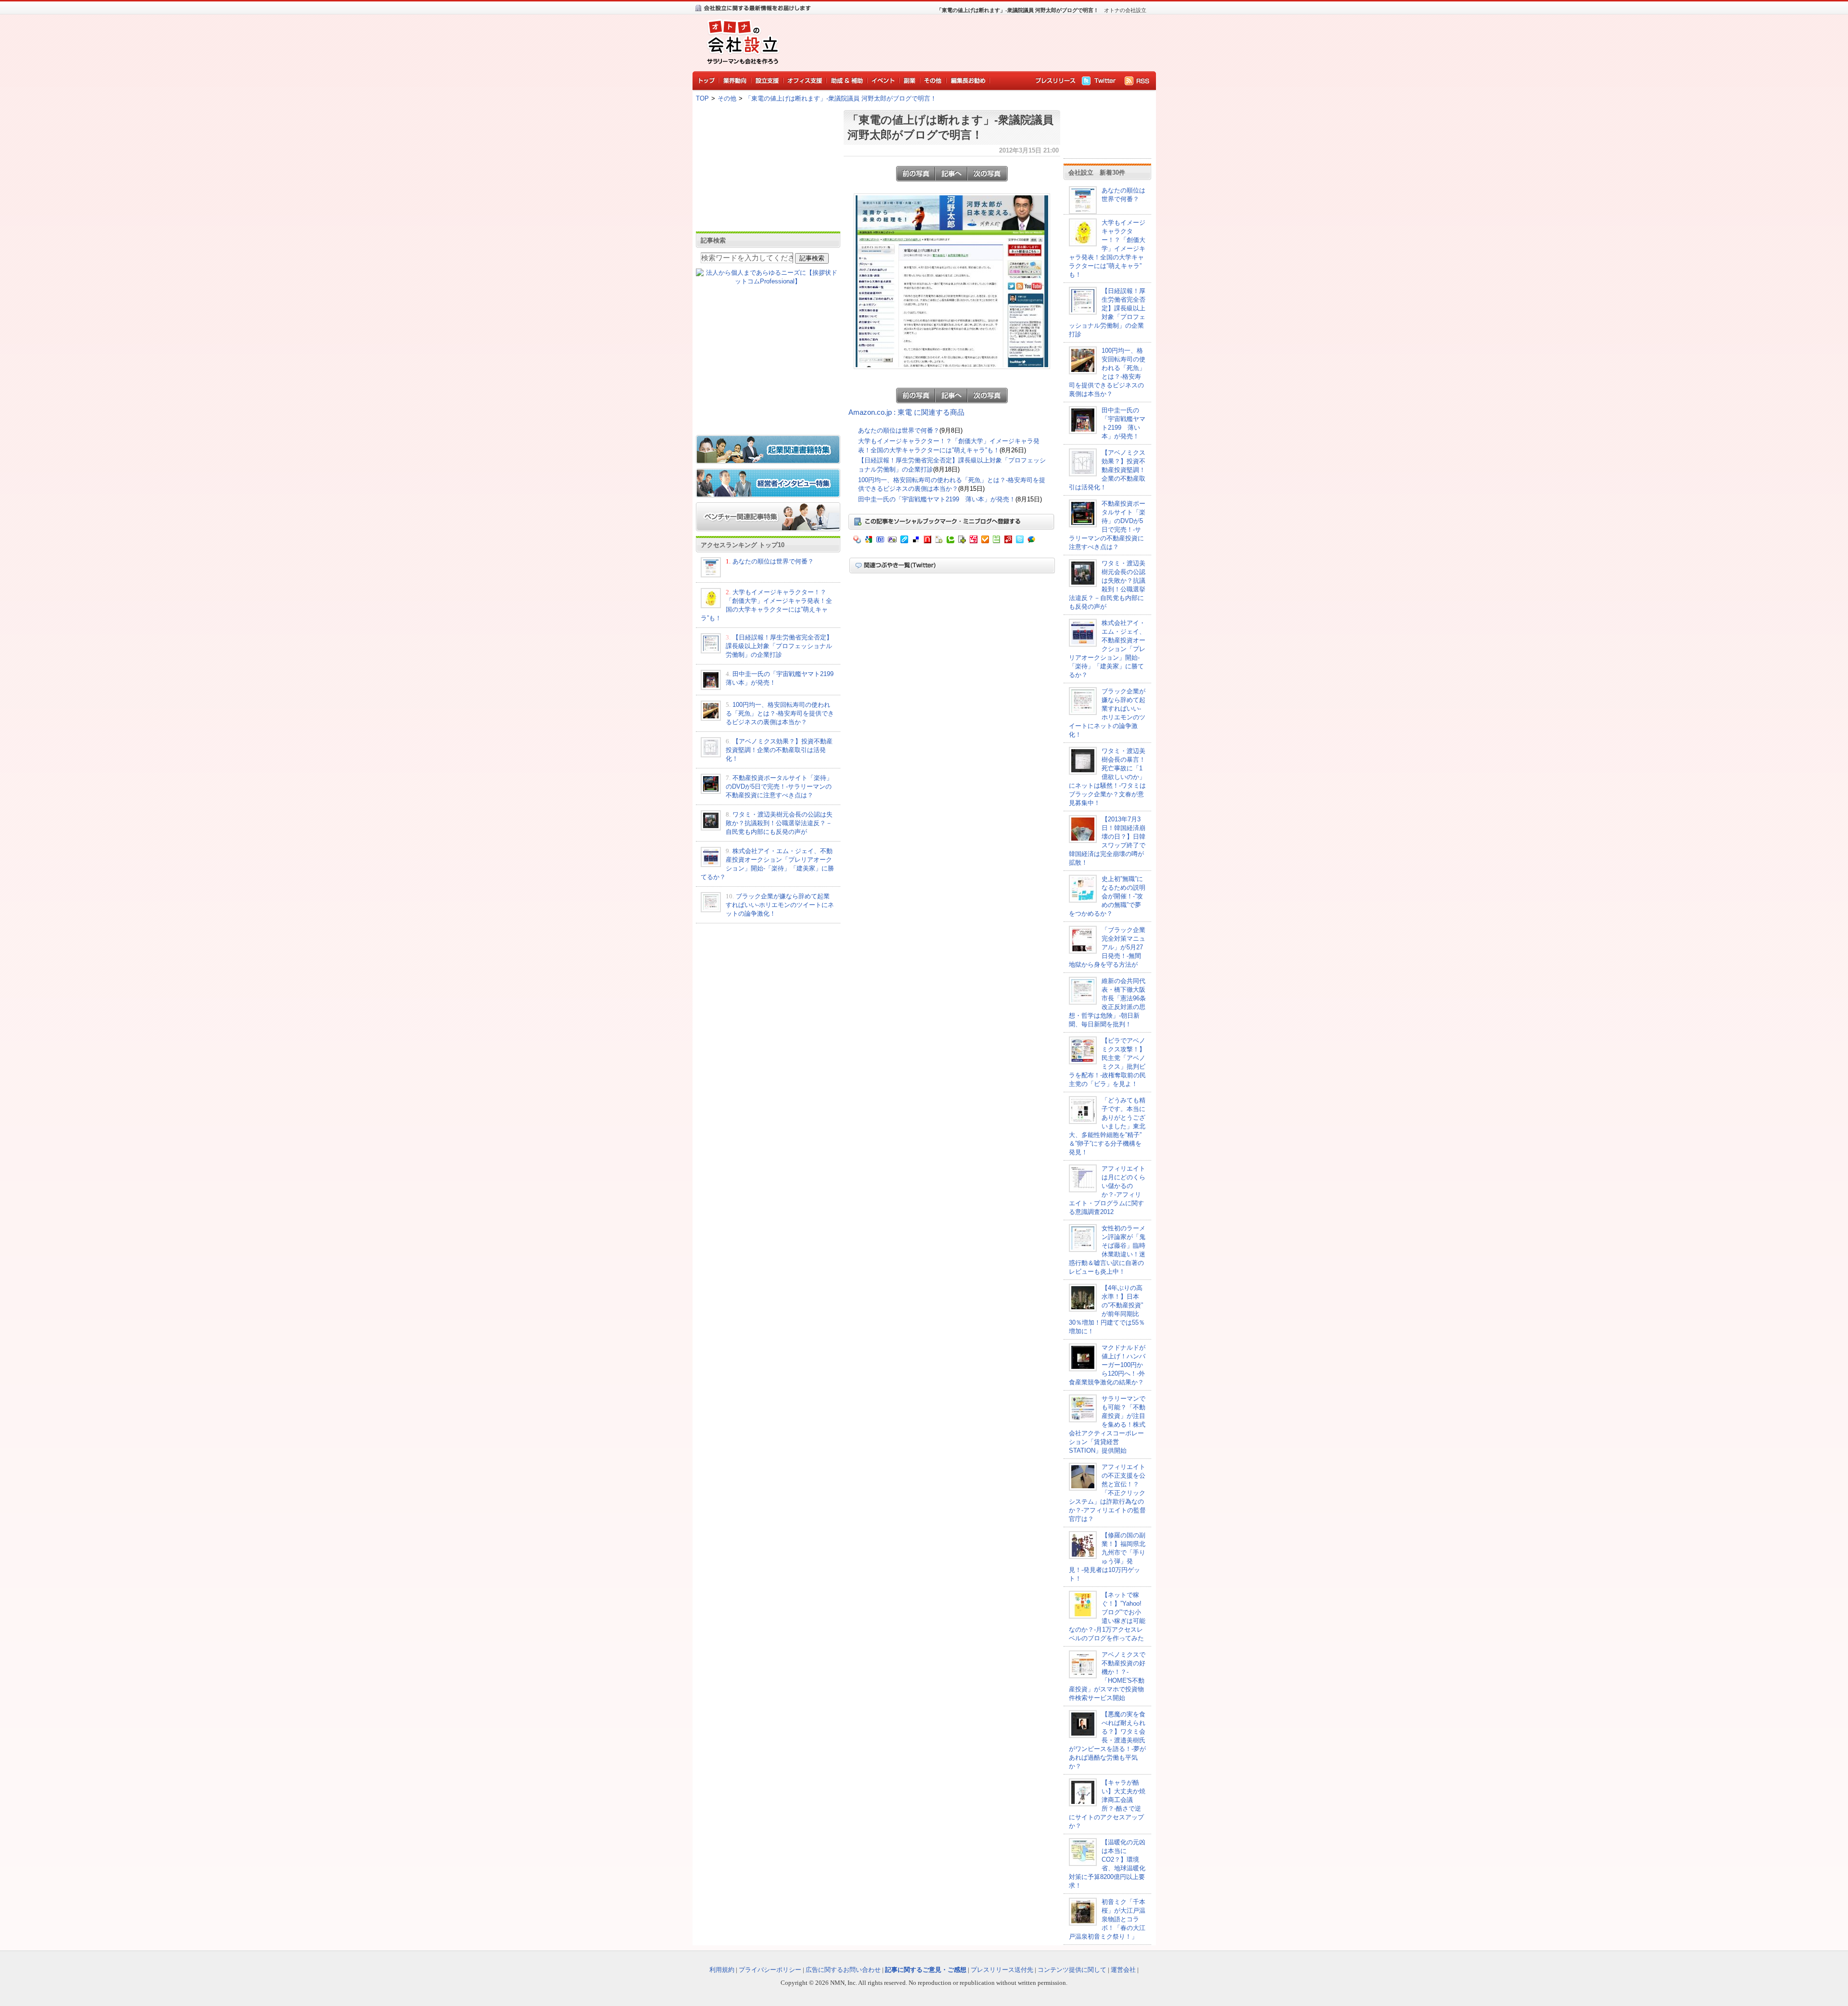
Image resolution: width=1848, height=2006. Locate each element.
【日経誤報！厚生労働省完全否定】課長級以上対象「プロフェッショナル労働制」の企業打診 (779, 646)
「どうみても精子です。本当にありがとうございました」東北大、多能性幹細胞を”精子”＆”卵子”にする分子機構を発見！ (1107, 1126)
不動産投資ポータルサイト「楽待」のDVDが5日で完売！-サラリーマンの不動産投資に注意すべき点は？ (779, 786)
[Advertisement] (967, 41)
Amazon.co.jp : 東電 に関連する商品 (906, 412)
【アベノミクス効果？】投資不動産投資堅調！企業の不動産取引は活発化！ (779, 750)
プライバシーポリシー (770, 1970)
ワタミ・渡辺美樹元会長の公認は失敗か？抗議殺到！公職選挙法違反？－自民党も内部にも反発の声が (779, 823)
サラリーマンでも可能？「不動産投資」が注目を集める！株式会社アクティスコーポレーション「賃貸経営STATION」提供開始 (1107, 1425)
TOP (702, 98)
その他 (727, 98)
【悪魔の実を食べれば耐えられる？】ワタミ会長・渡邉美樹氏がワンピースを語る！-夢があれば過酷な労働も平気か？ (1107, 1740)
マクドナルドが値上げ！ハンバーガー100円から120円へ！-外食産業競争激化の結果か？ (1107, 1365)
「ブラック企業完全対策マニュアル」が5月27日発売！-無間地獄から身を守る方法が (1107, 947)
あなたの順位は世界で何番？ (773, 561)
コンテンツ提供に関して (1072, 1970)
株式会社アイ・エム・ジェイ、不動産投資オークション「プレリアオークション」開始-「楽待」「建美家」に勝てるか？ (1107, 649)
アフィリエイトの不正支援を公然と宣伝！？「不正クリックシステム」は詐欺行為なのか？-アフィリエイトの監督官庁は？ (1107, 1493)
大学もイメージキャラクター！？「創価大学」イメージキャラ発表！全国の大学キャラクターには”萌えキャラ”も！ (1107, 249)
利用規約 (722, 1970)
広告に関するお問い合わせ (843, 1970)
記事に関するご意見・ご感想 (926, 1970)
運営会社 (1123, 1970)
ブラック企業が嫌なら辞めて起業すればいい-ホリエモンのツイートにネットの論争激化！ (780, 905)
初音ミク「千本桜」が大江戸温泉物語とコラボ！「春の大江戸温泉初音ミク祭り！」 (1107, 1919)
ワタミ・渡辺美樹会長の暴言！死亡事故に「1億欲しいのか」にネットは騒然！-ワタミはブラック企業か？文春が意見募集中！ (1107, 777)
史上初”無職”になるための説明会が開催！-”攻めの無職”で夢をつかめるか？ (1107, 896)
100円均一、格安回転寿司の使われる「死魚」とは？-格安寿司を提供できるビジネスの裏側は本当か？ (780, 713)
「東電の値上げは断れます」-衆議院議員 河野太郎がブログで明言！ (841, 98)
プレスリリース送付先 (1002, 1970)
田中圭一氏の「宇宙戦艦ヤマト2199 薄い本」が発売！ (937, 499)
